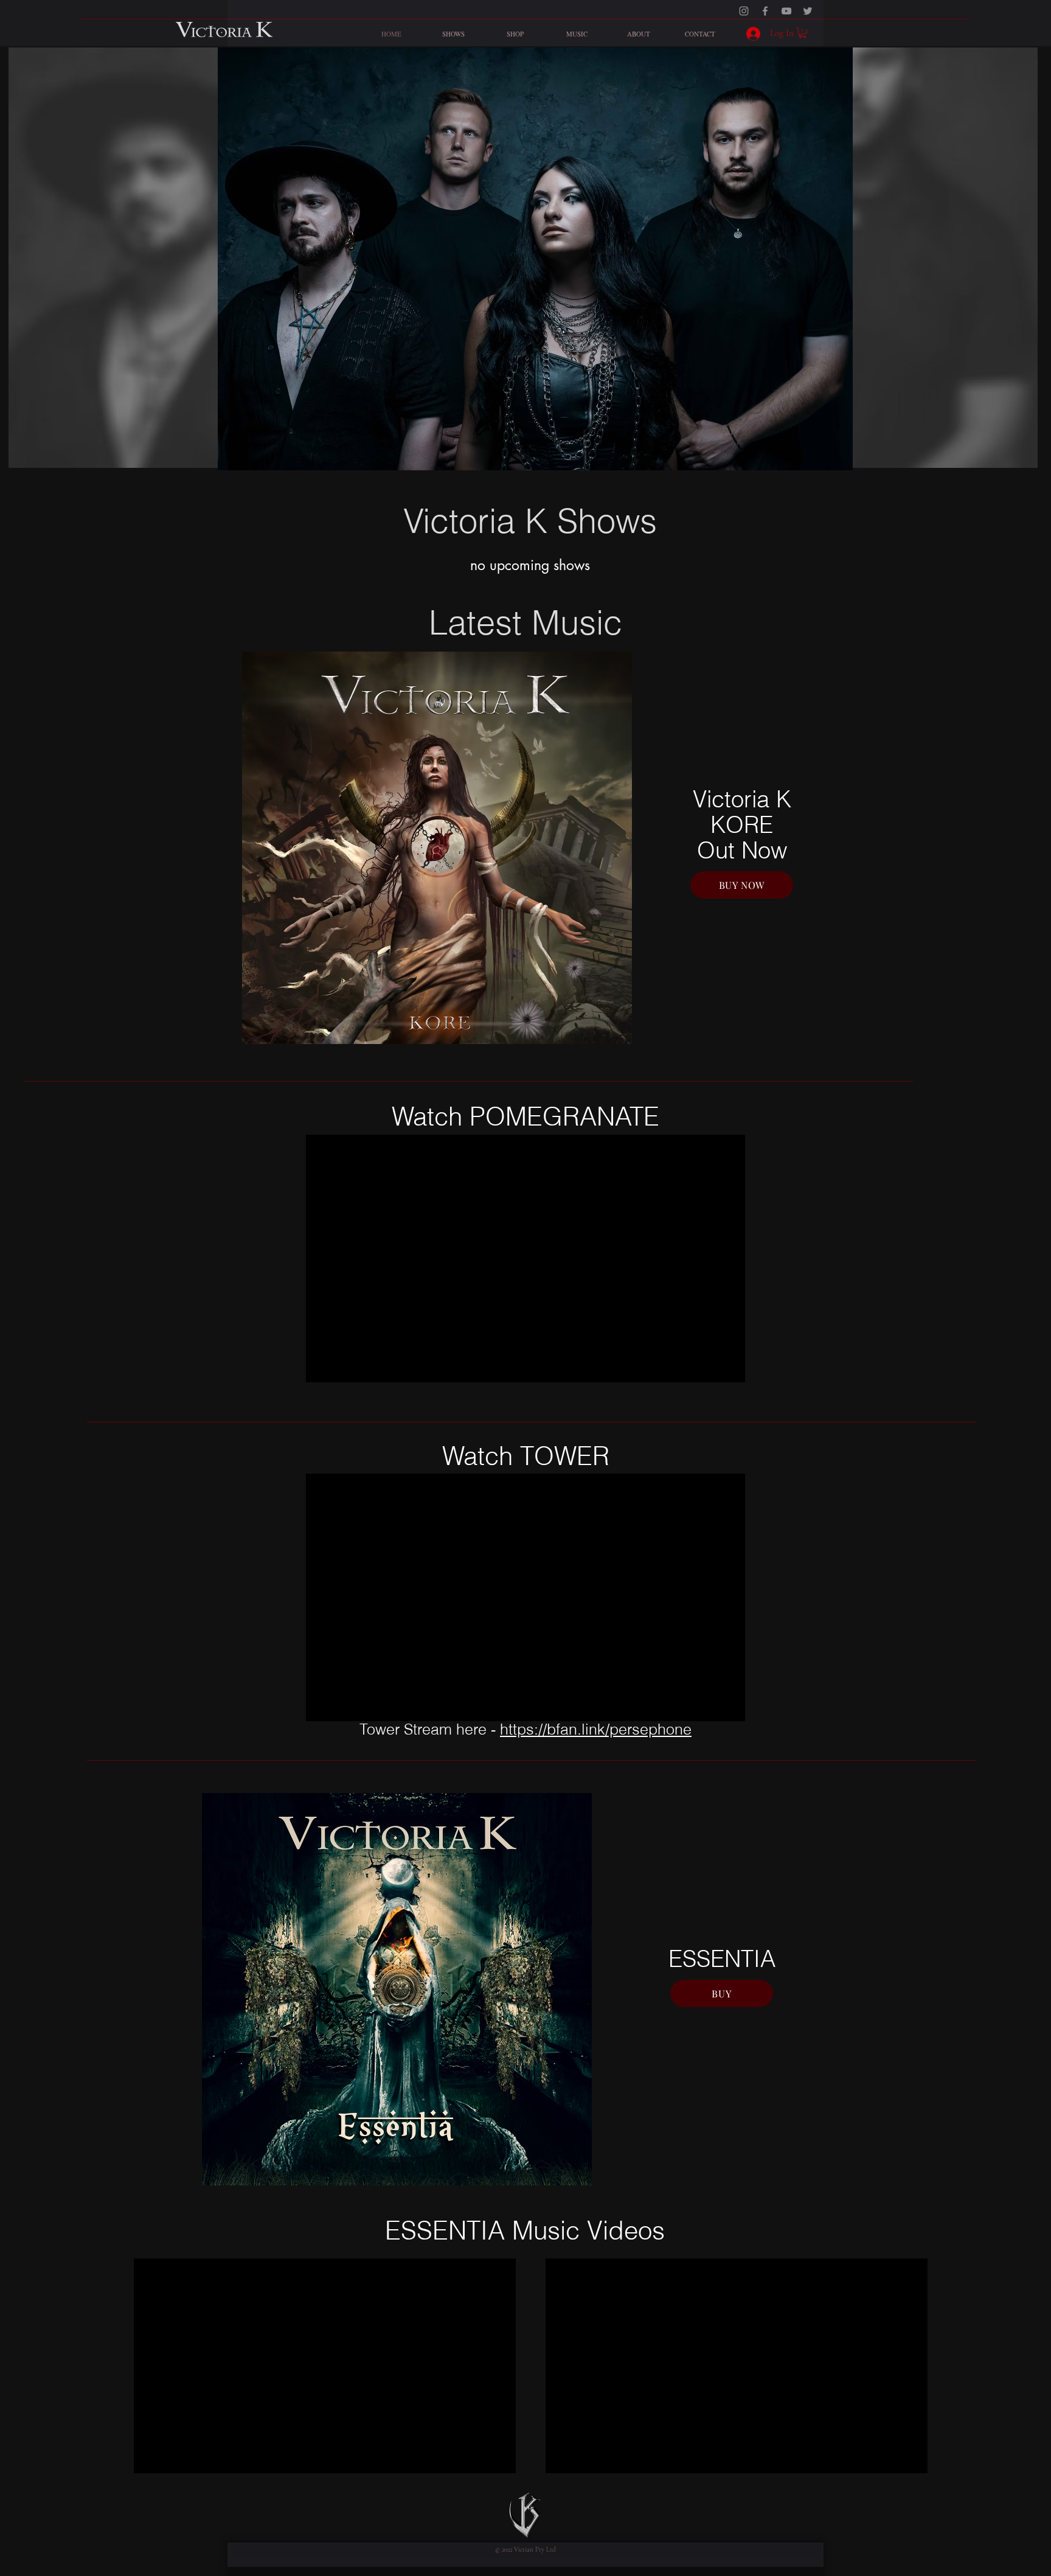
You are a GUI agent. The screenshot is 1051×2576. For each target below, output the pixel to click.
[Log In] (750, 34)
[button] (803, 33)
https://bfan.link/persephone (596, 1729)
